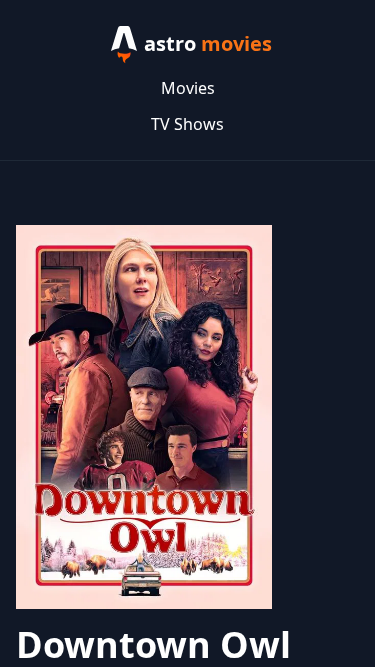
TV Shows (187, 124)
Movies (188, 88)
